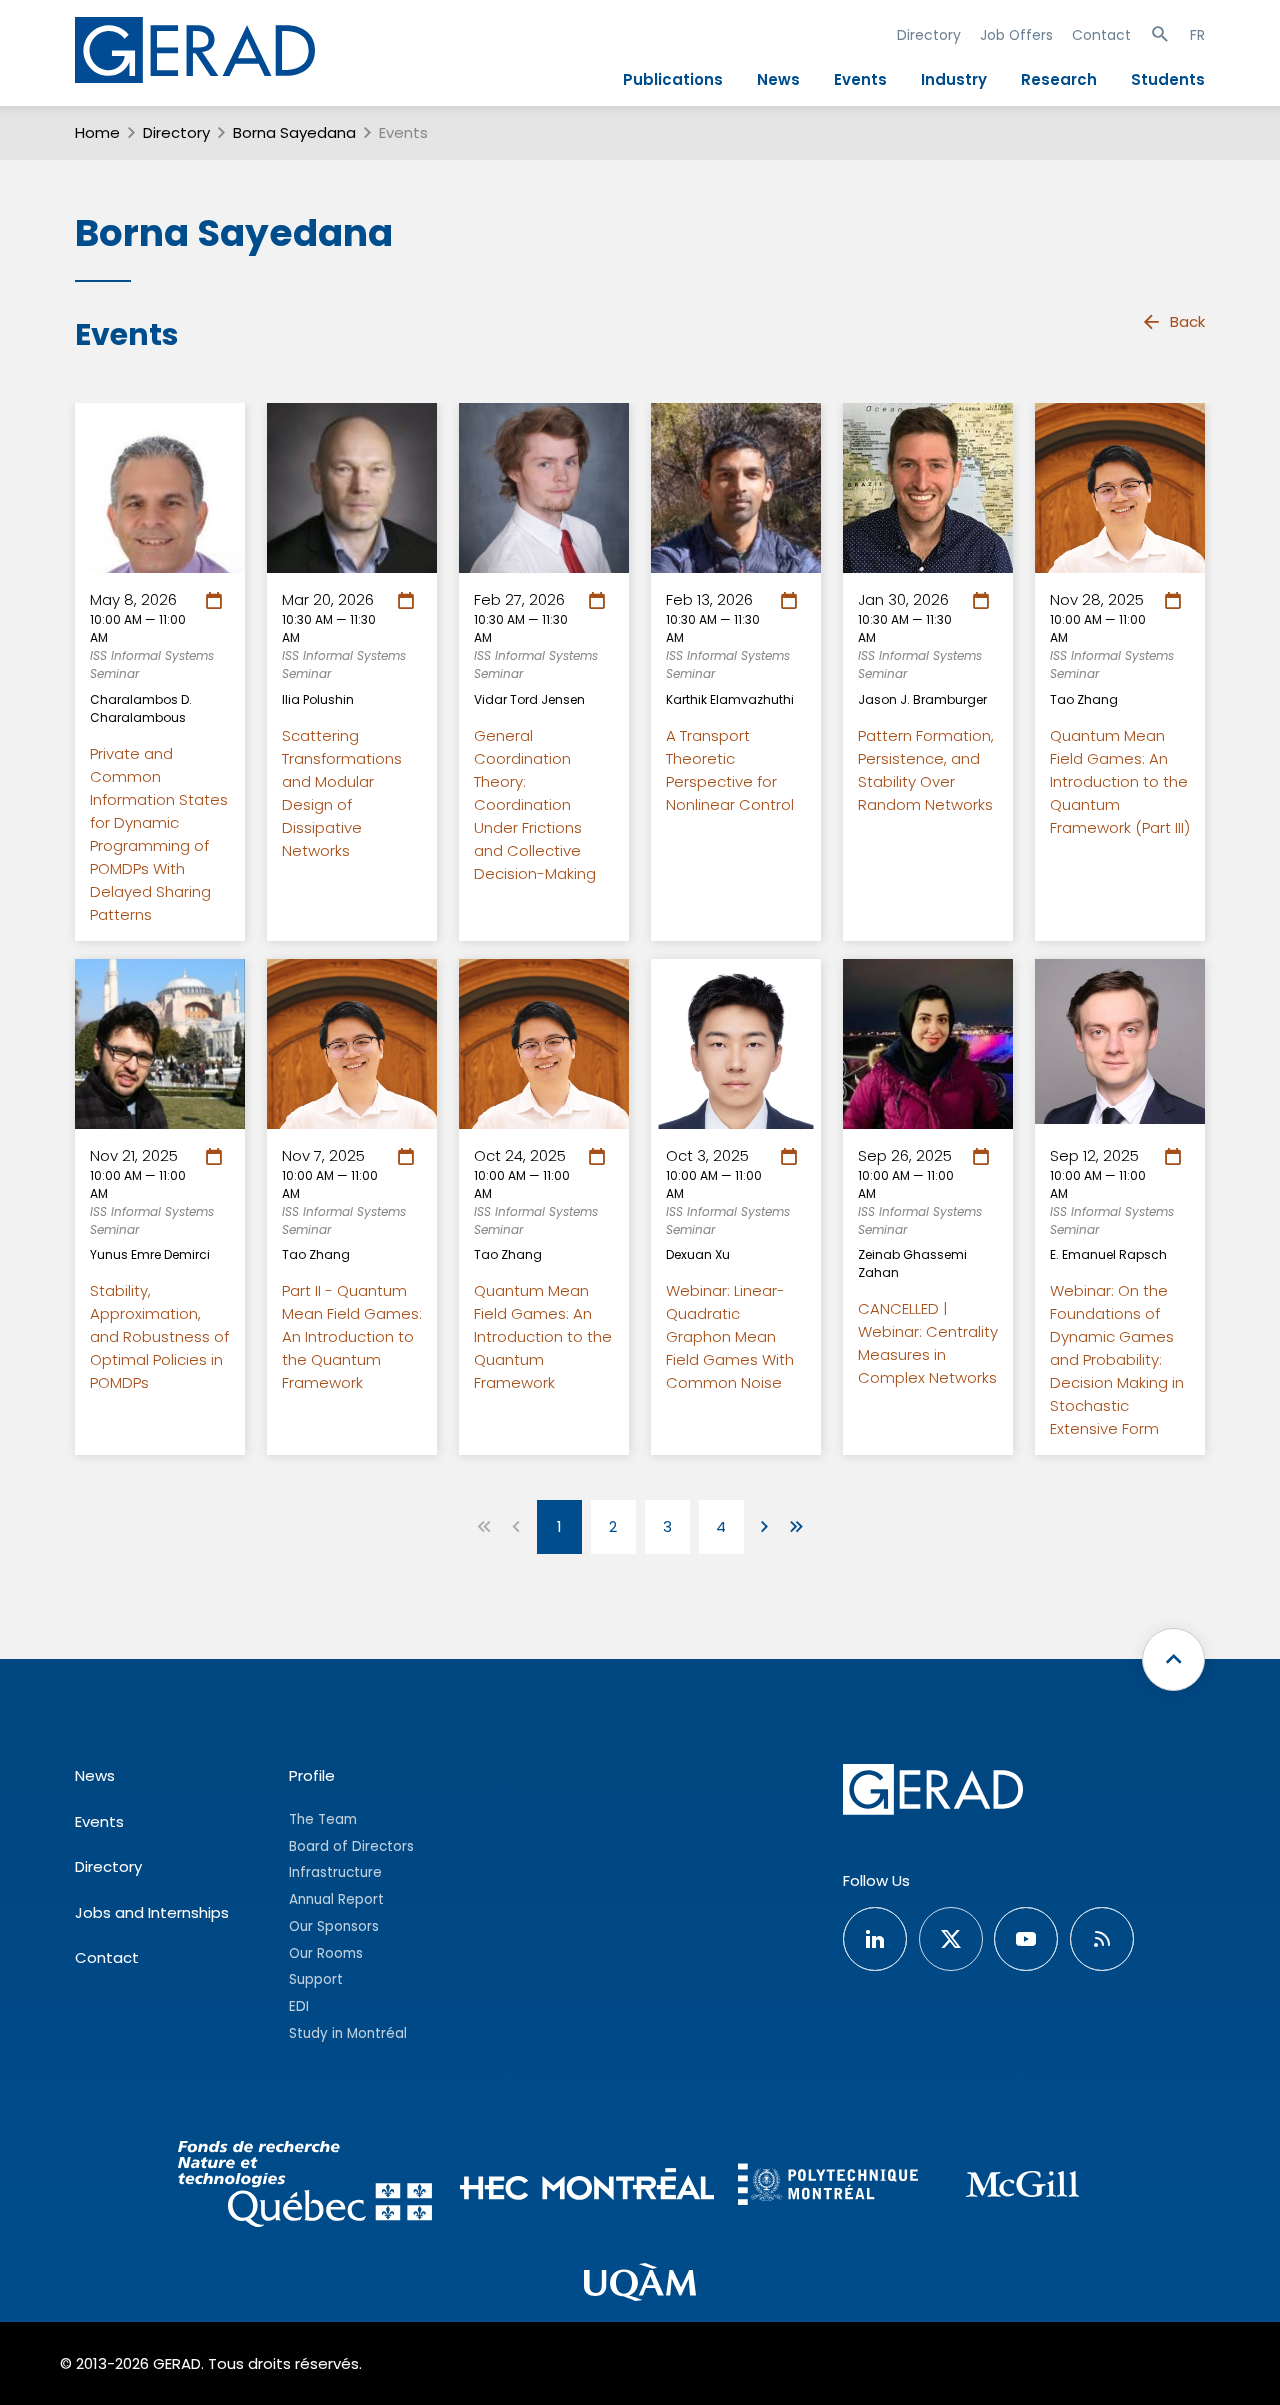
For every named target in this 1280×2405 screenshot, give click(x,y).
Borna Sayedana (294, 132)
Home (97, 132)
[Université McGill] (1022, 2187)
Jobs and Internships (152, 1912)
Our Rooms (326, 1953)
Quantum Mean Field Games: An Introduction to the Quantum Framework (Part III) (1120, 781)
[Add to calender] (217, 602)
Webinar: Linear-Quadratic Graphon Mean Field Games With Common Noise (730, 1336)
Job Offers (1016, 35)
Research (1059, 79)
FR (1197, 35)
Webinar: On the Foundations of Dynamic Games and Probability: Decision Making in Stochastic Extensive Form (1117, 1359)
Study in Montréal (348, 2033)
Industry (954, 79)
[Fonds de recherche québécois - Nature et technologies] (304, 2187)
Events (860, 79)
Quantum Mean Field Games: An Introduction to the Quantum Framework (543, 1336)
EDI (299, 2006)
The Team (323, 1819)
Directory (929, 35)
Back (1187, 321)
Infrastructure (335, 1872)
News (778, 79)
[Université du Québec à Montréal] (640, 2284)
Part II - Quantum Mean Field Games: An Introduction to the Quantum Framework (352, 1336)
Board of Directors (351, 1846)
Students (1168, 79)
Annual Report (336, 1899)
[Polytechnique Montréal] (828, 2186)
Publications (673, 79)
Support (316, 1979)
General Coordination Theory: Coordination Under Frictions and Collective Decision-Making (535, 804)
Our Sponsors (334, 1926)
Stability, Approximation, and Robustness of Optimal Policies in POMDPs (159, 1336)
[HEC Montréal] (587, 2187)
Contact (1101, 35)
